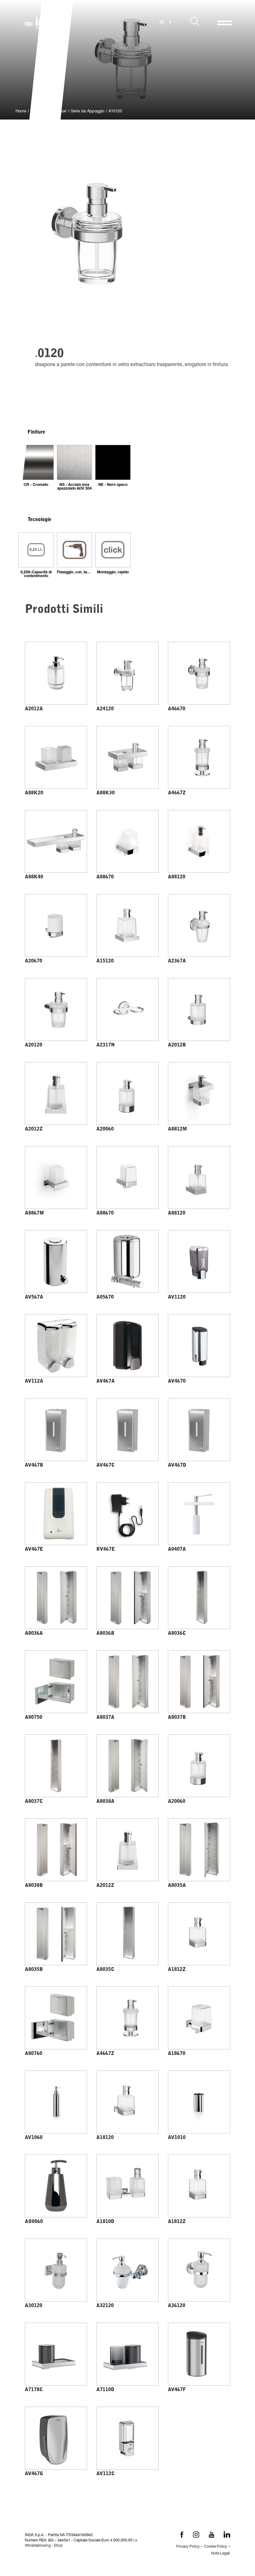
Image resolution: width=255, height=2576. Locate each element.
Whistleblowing (38, 2546)
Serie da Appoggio (88, 112)
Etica (58, 2546)
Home (21, 112)
